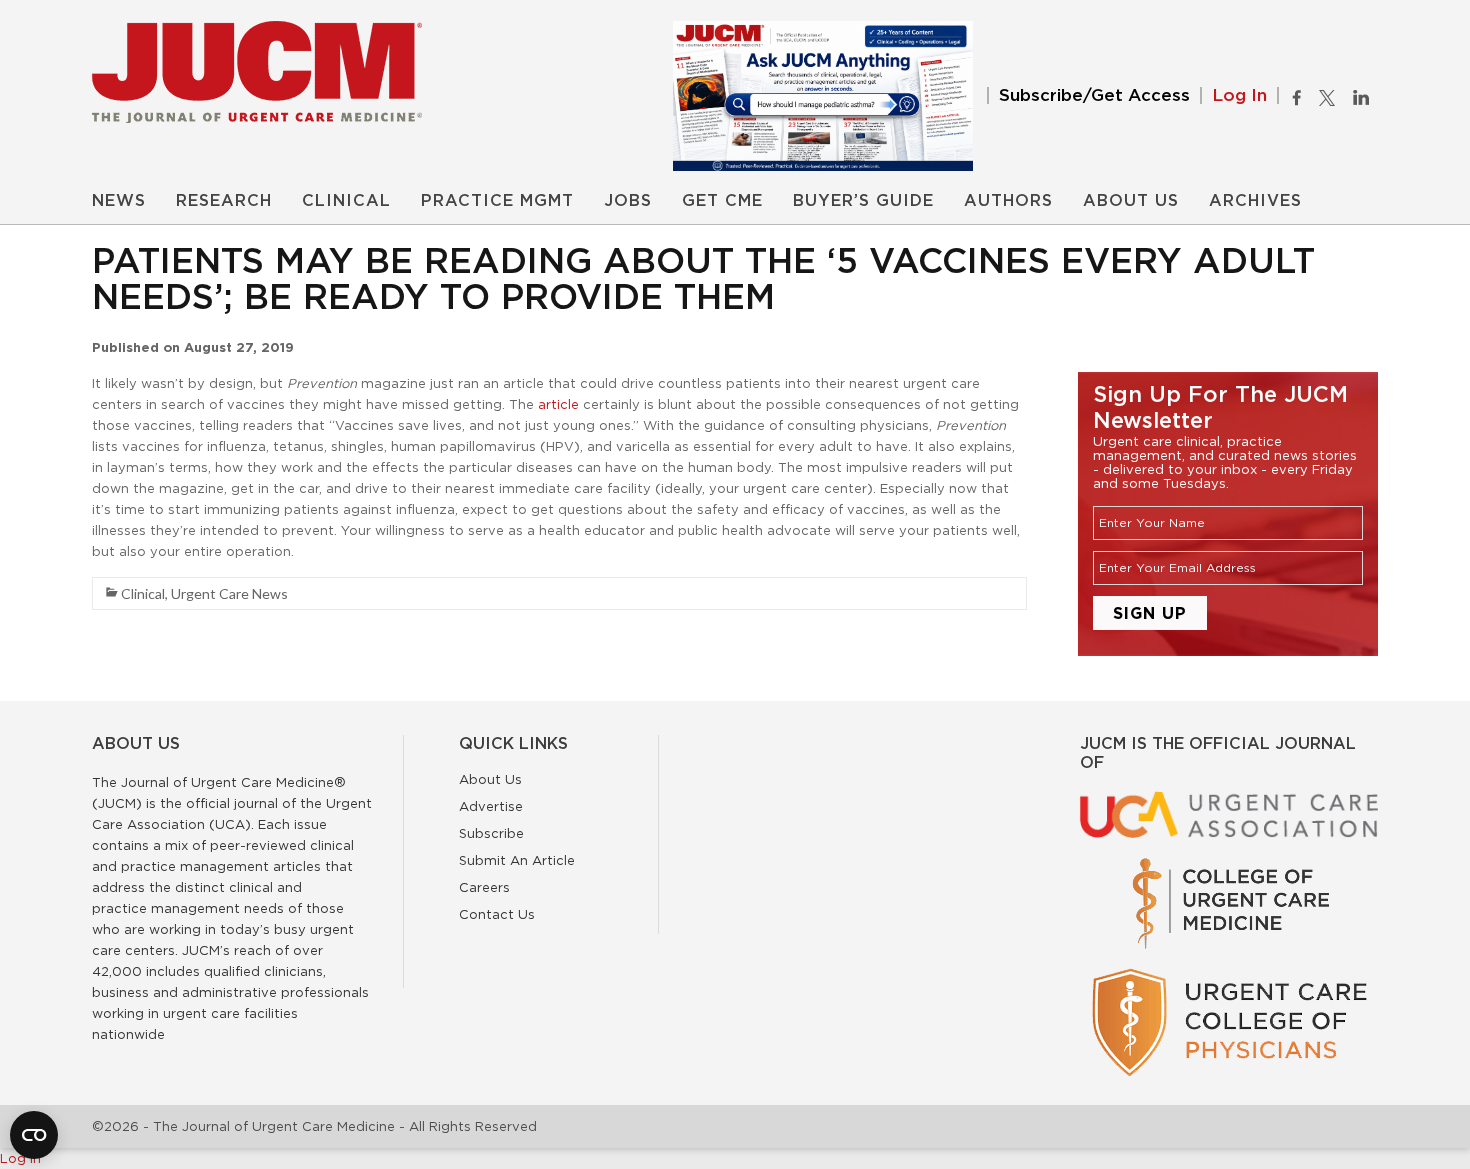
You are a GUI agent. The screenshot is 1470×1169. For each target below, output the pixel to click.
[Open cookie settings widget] (34, 1135)
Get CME (722, 201)
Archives (1255, 201)
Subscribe (491, 833)
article (558, 404)
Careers (484, 887)
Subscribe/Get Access (1094, 95)
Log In (1239, 95)
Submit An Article (517, 860)
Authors (1008, 201)
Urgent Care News (229, 593)
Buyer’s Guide (863, 201)
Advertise (491, 806)
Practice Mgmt (497, 201)
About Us (1131, 201)
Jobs (628, 201)
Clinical (346, 201)
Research (224, 201)
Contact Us (497, 914)
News (119, 201)
